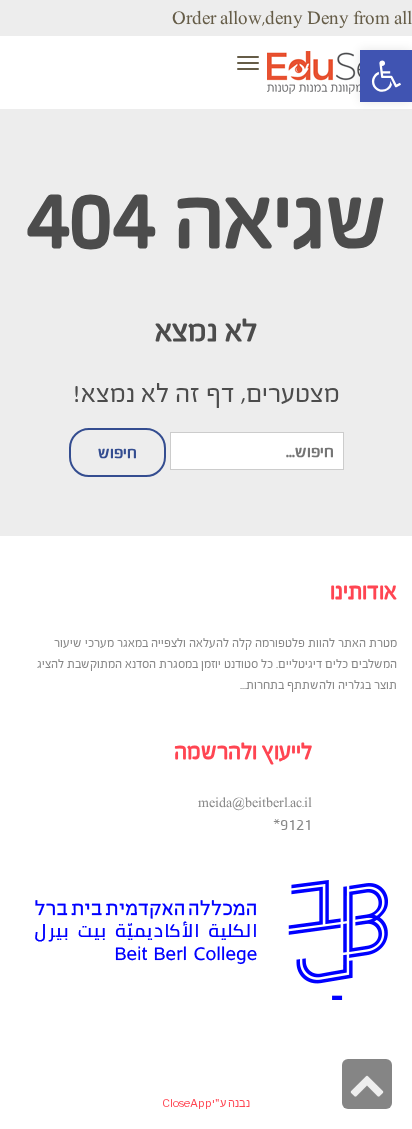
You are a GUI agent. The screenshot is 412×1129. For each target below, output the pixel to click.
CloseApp (187, 1103)
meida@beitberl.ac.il (255, 803)
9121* (292, 824)
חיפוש (117, 452)
